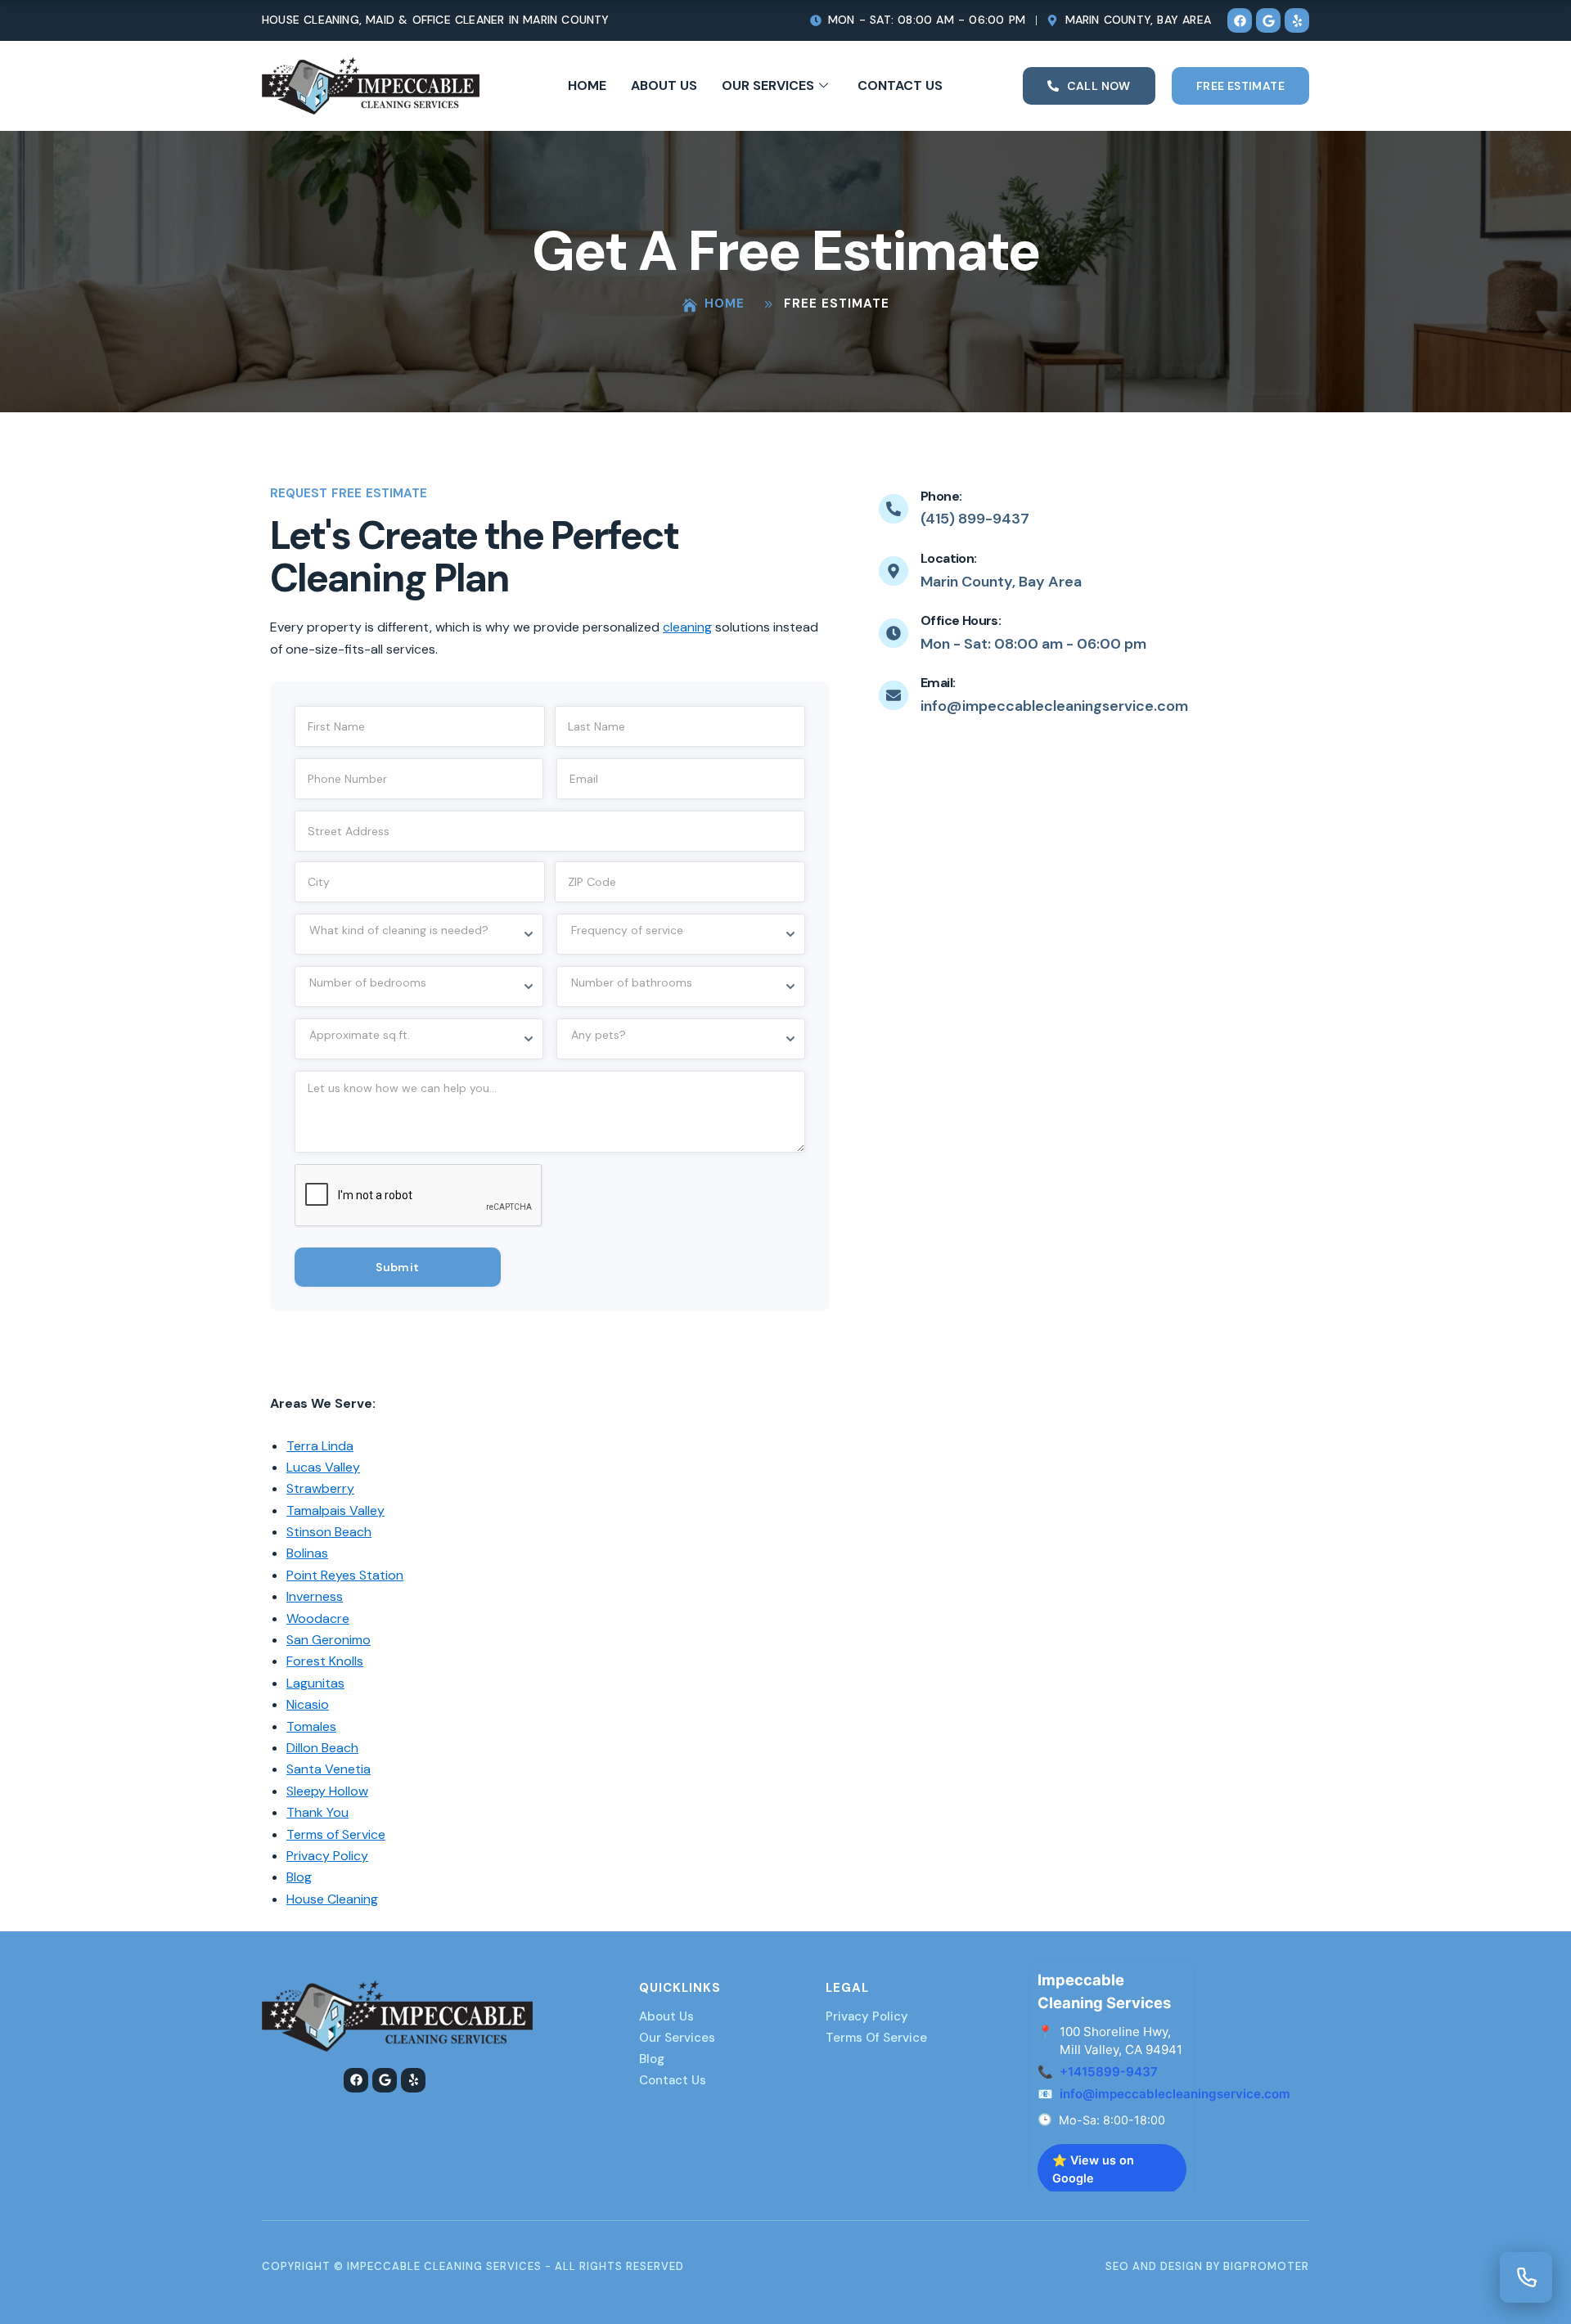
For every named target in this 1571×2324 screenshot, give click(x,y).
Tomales (311, 1726)
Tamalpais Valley (335, 1510)
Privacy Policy (327, 1856)
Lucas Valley (323, 1467)
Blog (299, 1877)
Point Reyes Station (345, 1575)
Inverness (315, 1596)
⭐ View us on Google (1093, 2169)
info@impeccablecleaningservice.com (1175, 2094)
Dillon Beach (322, 1748)
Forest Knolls (325, 1661)
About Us (664, 85)
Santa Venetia (329, 1769)
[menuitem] (1498, 2126)
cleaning (687, 627)
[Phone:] (894, 509)
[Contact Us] (1526, 2277)
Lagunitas (315, 1683)
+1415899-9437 (1109, 2072)
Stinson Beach (329, 1532)
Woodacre (318, 1618)
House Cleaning (332, 1899)
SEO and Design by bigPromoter (1207, 2266)
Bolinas (307, 1553)
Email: (938, 683)
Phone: (941, 496)
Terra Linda (320, 1446)
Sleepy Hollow (327, 1791)
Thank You (317, 1812)
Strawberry (320, 1488)
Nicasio (308, 1704)
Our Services (768, 85)
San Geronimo (329, 1640)
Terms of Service (336, 1834)
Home (587, 85)
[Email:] (894, 695)
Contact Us (900, 85)
